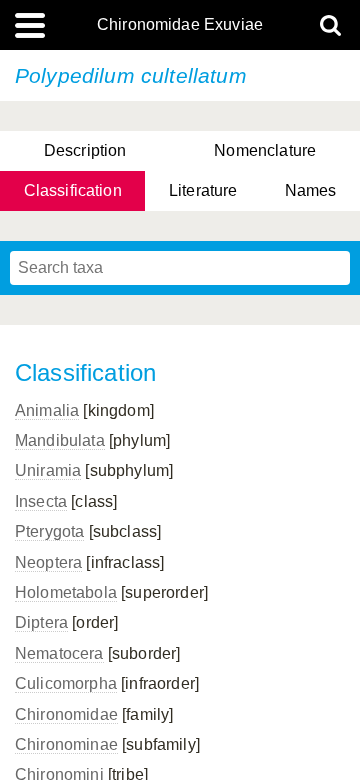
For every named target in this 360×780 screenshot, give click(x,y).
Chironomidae (66, 714)
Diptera (41, 622)
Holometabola (66, 592)
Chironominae (66, 744)
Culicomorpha (66, 683)
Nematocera (59, 653)
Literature (203, 190)
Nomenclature (265, 150)
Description (85, 150)
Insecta (41, 501)
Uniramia (48, 470)
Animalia (47, 410)
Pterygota (49, 531)
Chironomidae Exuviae (180, 25)
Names (311, 190)
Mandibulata (60, 440)
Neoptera (48, 562)
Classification (73, 190)
